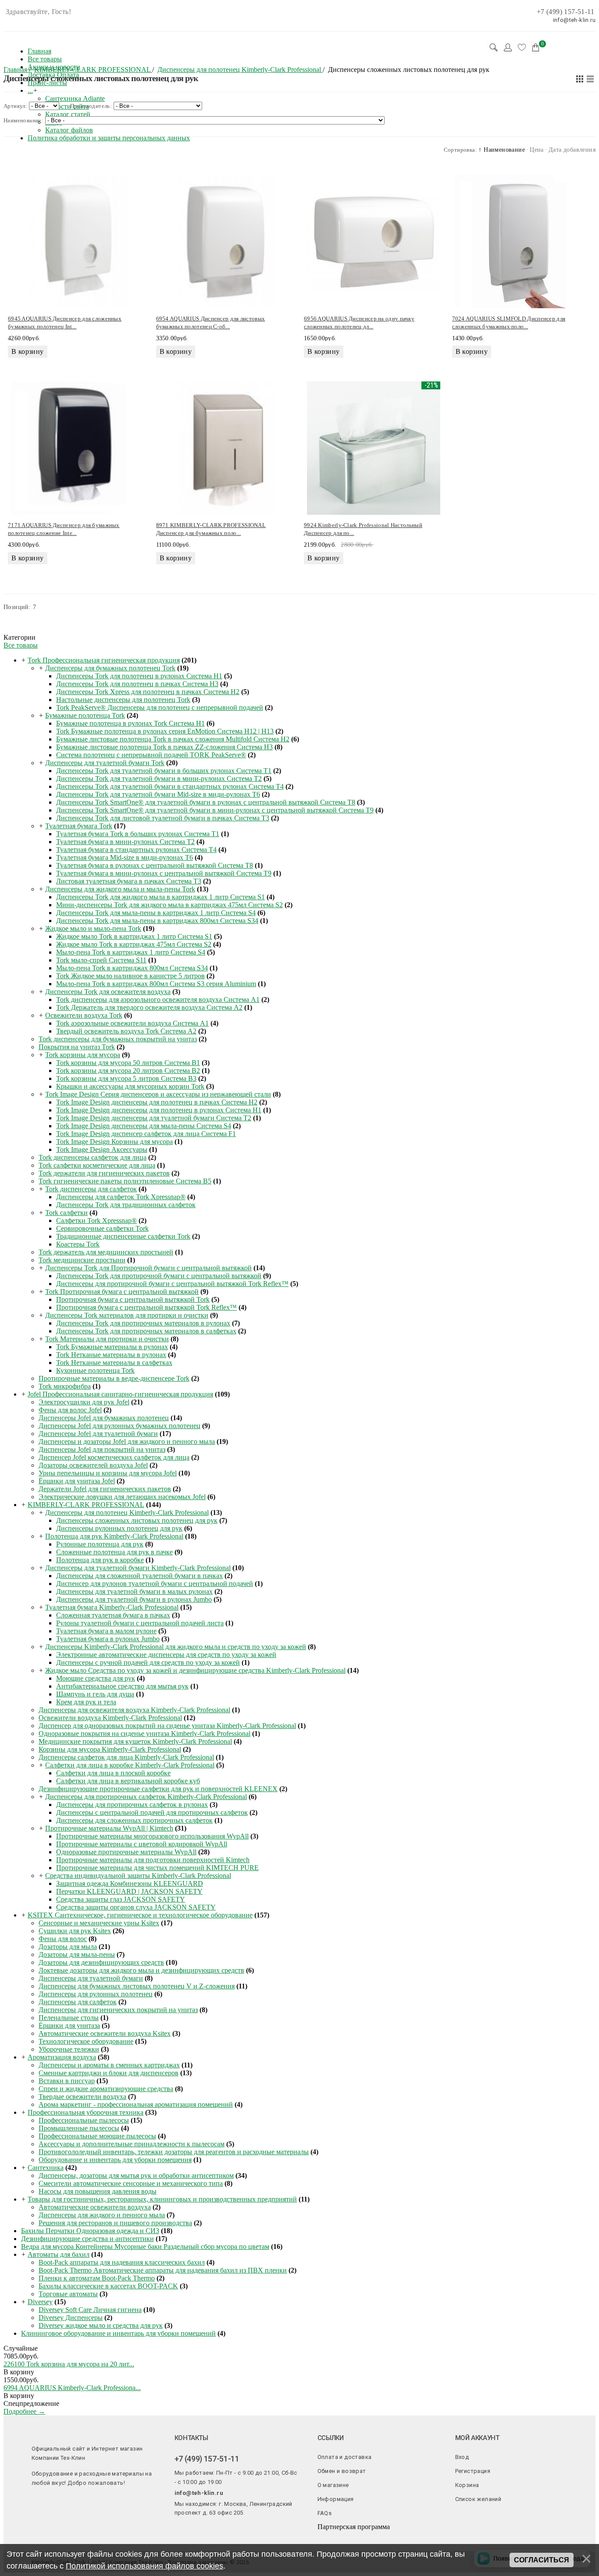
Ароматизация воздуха (62, 2057)
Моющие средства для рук (96, 1678)
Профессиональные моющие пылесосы (97, 2136)
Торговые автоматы (68, 2294)
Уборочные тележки (69, 2049)
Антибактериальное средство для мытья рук (122, 1686)
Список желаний (478, 2499)
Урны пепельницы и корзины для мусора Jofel (108, 1473)
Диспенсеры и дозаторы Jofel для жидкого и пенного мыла (127, 1441)
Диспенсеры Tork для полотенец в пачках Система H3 (137, 684)
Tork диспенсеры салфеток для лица (93, 1157)
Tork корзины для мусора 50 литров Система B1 (128, 1063)
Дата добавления (572, 150)
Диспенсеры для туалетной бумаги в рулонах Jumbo (134, 1599)
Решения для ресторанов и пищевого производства (115, 2223)
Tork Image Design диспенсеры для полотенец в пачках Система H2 (157, 1102)
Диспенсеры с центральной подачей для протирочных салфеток (152, 1812)
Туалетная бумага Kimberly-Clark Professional (112, 1607)
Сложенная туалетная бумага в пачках (113, 1615)
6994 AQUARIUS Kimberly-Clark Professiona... (72, 2388)
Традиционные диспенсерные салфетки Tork (123, 1236)
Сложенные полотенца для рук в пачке (114, 1552)
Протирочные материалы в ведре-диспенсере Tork (114, 1378)
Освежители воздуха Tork (84, 1015)
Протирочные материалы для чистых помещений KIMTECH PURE (157, 1868)
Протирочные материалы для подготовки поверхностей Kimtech (153, 1860)
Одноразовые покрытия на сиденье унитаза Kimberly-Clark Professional (144, 1733)
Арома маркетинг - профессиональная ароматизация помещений (136, 2104)
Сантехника (46, 2168)
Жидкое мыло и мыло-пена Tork (93, 928)
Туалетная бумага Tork (79, 826)
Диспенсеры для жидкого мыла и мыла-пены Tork (120, 889)
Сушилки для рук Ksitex (75, 1931)
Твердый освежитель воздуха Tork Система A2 (126, 1031)
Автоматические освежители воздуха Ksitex (105, 2033)
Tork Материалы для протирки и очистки (107, 1339)
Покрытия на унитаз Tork (77, 1047)
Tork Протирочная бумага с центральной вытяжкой (122, 1292)
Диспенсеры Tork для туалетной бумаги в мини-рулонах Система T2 (159, 779)
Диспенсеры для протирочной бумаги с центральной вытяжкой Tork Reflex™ (172, 1284)
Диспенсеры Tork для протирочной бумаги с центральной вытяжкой (159, 1276)
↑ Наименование (502, 150)
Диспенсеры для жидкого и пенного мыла (102, 2215)
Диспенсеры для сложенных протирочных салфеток (134, 1820)
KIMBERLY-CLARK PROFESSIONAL (86, 1505)
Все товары (21, 645)
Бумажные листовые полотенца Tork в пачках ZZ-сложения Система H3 (164, 747)
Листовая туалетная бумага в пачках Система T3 (129, 881)
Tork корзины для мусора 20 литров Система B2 (128, 1071)
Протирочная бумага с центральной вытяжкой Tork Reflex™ (146, 1307)
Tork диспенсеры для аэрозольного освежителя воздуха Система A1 (158, 999)
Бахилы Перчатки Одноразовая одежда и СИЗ (90, 2231)
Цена (537, 150)
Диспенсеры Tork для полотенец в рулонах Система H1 (139, 676)
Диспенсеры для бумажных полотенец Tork (110, 668)
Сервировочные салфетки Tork (102, 1228)
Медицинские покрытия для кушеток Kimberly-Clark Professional (135, 1741)
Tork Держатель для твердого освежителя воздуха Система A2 (149, 1007)
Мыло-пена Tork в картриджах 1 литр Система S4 (131, 952)
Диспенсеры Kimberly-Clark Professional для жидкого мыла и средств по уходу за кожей (176, 1647)
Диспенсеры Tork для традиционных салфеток (126, 1205)
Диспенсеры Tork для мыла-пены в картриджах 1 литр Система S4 (156, 913)
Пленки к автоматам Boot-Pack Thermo (97, 2278)
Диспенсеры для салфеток (78, 2002)
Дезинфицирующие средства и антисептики (87, 2239)
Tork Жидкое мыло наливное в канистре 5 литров (130, 976)
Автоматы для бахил (59, 2254)
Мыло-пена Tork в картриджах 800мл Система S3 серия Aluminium (156, 984)
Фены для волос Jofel (70, 1410)
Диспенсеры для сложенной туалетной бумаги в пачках (139, 1576)
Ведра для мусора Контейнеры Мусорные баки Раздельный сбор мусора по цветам (145, 2246)
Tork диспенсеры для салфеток (91, 1189)
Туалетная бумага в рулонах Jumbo (108, 1639)
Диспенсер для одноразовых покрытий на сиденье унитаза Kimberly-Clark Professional (167, 1726)
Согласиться (542, 2560)
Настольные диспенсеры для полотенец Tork (123, 700)
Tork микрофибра (65, 1386)
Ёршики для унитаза (69, 2026)
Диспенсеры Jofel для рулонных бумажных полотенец (119, 1426)
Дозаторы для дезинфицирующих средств (101, 1962)
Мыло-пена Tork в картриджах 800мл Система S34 (132, 968)
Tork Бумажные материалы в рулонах (112, 1347)
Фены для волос (63, 1939)
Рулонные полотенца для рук (100, 1544)
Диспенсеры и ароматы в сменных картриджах (109, 2065)
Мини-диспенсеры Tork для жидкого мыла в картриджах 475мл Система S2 (169, 905)
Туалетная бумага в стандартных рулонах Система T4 (136, 850)
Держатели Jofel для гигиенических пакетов (105, 1489)
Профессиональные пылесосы (84, 2120)
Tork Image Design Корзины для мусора (114, 1142)
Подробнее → (24, 2411)
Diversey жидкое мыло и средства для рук (101, 2325)
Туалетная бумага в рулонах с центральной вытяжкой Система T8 (155, 865)
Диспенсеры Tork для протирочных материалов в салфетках (146, 1331)
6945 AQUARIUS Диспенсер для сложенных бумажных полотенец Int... (65, 322)
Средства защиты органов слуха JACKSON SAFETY (136, 1907)
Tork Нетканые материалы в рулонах (111, 1355)
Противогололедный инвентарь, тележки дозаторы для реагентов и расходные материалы (174, 2152)
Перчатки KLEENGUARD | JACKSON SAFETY (129, 1891)
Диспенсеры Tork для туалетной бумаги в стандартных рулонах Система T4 (170, 786)
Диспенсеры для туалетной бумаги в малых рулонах (134, 1591)
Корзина (467, 2485)
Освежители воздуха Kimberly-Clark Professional (110, 1718)
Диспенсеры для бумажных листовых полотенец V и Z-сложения (137, 1986)
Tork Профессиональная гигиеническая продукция (104, 660)
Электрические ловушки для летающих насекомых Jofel (122, 1497)
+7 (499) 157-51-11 (565, 12)
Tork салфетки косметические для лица (97, 1165)
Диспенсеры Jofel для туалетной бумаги (98, 1434)
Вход (462, 2457)
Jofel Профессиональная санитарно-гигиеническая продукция (120, 1394)
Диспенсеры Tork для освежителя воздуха (108, 992)
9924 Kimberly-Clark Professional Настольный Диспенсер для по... (363, 529)
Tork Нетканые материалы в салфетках (114, 1363)
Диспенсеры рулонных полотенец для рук (119, 1528)
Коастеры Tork (78, 1244)
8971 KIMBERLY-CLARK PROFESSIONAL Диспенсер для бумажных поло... (211, 529)
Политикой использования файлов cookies (144, 2566)
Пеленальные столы (69, 2018)
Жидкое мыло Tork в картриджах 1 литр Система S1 (134, 936)
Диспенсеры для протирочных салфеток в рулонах (132, 1805)
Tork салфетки (66, 1213)
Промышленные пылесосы (79, 2128)
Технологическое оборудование (86, 2041)
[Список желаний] (522, 47)
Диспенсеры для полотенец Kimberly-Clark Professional (127, 1512)
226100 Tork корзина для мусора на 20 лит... (69, 2364)
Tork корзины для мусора (83, 1055)
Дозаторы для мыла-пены (77, 1954)
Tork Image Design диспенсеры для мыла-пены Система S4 (144, 1126)
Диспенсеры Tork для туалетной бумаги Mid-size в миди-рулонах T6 (158, 794)
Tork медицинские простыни (82, 1260)
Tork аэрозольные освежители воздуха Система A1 (132, 1023)
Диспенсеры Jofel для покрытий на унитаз (102, 1449)
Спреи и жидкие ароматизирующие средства (106, 2089)
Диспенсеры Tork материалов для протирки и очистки (127, 1315)
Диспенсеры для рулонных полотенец (96, 1994)
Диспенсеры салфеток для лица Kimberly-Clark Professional (126, 1757)
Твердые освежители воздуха (82, 2097)
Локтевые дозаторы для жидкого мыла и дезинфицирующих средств (141, 1970)
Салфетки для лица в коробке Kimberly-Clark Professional (130, 1765)
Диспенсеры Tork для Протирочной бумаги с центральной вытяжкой (148, 1268)
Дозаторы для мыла (68, 1947)
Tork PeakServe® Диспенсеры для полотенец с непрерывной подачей (160, 707)
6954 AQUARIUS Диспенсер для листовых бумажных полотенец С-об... (211, 322)
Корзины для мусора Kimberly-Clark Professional (110, 1749)
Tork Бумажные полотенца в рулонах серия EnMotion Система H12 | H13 (165, 731)
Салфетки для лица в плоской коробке (113, 1773)
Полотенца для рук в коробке (100, 1560)
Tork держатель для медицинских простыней (106, 1252)
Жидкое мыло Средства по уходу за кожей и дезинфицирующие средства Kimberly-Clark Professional (195, 1670)
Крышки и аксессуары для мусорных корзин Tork (130, 1086)
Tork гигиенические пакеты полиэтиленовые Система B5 (125, 1181)
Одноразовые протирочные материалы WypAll (126, 1852)
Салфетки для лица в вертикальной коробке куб (128, 1781)
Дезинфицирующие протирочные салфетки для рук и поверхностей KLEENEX (158, 1789)
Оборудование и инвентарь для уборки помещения (115, 2160)
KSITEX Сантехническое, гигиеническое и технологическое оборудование (140, 1915)
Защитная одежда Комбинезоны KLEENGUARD (130, 1883)
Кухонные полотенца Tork (95, 1370)
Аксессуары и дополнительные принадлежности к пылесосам (132, 2144)
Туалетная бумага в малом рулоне (106, 1631)
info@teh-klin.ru (199, 2493)
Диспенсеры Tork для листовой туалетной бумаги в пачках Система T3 (163, 818)
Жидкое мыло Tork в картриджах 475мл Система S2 (134, 944)
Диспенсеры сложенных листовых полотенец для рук (137, 1520)
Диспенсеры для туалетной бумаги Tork (105, 763)
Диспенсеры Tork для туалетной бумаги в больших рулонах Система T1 (164, 771)
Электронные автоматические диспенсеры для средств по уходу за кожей (166, 1655)
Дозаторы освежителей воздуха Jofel (93, 1465)
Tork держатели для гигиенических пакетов (104, 1173)
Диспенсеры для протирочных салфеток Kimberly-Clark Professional (146, 1797)
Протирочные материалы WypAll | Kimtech (109, 1828)
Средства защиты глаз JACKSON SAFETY (121, 1899)
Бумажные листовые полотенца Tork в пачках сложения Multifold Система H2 (173, 739)
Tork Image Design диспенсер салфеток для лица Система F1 (146, 1134)
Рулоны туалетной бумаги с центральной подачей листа (140, 1623)
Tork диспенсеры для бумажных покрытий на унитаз (118, 1039)
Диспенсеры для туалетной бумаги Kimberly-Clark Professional (138, 1568)
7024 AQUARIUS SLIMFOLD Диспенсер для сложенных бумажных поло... (509, 322)
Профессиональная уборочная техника (86, 2112)
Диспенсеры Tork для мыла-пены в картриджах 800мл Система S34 (157, 921)
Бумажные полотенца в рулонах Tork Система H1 (130, 723)
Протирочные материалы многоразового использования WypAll (152, 1836)
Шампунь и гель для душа (95, 1694)
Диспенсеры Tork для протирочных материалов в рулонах (143, 1323)
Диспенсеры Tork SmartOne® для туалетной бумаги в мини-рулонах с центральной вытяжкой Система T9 (215, 810)
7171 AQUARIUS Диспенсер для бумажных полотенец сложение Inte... (64, 529)
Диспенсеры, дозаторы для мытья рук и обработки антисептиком (136, 2175)
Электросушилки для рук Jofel (84, 1402)
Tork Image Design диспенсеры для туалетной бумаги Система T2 (154, 1118)
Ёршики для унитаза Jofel (77, 1481)
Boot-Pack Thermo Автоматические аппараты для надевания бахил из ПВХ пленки (163, 2270)
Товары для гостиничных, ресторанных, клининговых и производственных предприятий (162, 2199)
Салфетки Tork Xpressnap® (96, 1220)
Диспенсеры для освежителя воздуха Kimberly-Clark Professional (134, 1710)
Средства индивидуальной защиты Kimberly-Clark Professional (138, 1876)
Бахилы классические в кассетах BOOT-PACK (108, 2286)
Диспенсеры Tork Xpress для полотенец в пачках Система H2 (148, 692)
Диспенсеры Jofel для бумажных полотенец (104, 1418)
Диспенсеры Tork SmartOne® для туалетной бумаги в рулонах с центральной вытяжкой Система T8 (206, 802)
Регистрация (473, 2471)
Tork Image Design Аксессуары (102, 1149)
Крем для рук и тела (86, 1702)
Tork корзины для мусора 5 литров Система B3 (126, 1078)
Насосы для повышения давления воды (98, 2191)
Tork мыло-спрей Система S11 (101, 960)
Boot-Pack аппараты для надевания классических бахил (122, 2262)
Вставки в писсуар (67, 2081)
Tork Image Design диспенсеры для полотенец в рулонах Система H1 (159, 1110)
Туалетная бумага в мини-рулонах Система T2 (125, 842)
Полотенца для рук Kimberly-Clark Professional (114, 1536)
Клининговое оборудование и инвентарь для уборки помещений (118, 2333)
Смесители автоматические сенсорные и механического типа (131, 2183)
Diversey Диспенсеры (71, 2318)
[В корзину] (69, 2372)
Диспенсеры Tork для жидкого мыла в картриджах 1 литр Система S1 (160, 897)
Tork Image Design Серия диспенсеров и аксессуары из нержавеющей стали (158, 1094)
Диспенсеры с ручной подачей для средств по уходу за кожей (148, 1662)
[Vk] (178, 2528)
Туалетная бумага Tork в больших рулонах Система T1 (138, 834)
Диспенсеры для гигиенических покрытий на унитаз (118, 2010)
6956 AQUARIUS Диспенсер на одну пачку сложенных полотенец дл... (359, 322)
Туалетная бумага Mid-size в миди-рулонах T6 (125, 857)
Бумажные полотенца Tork (85, 715)
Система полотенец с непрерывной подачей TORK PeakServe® (151, 755)
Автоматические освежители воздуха (95, 2207)
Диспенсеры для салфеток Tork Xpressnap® (121, 1197)
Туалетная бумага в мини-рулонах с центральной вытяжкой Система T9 (164, 873)
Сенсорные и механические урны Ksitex (99, 1923)
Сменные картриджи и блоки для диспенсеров (109, 2073)
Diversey (40, 2302)
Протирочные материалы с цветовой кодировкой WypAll (142, 1844)
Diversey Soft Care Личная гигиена (90, 2310)
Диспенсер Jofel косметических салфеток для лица (114, 1457)
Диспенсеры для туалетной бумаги (91, 1978)
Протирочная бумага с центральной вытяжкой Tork (133, 1299)
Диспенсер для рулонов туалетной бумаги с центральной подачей (155, 1584)
